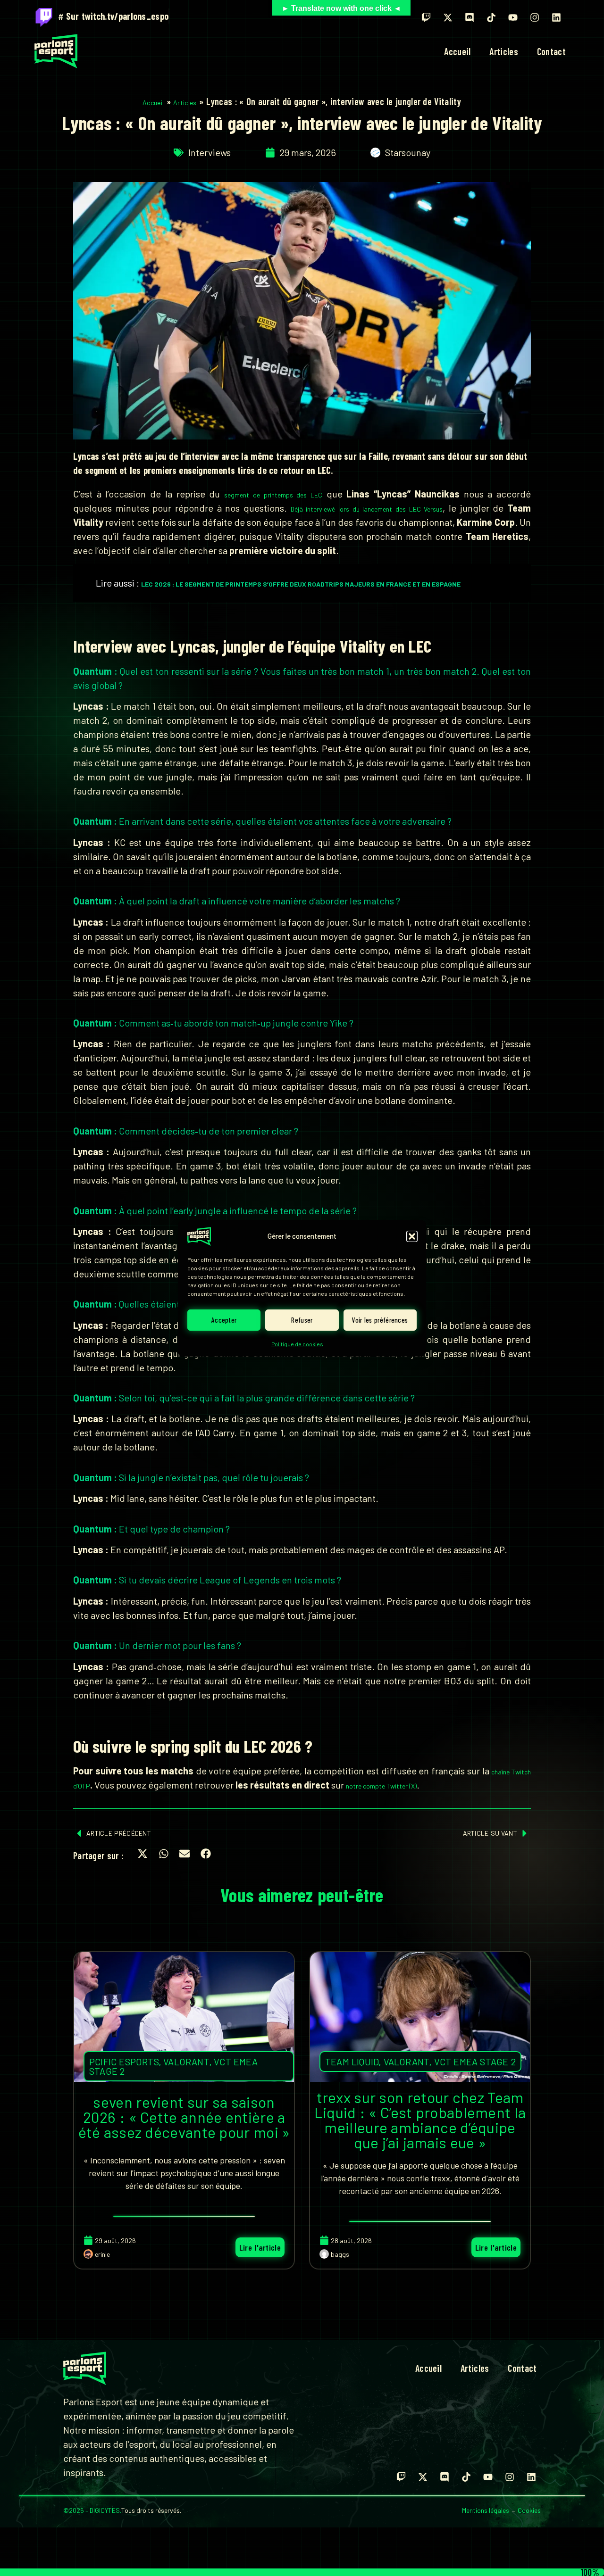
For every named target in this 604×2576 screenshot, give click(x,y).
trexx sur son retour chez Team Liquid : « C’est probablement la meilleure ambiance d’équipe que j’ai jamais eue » (420, 2120)
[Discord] (470, 17)
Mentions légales (486, 2510)
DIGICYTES (105, 2510)
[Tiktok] (491, 17)
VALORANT (186, 2062)
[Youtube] (513, 17)
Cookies (529, 2510)
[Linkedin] (556, 17)
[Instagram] (535, 17)
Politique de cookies (297, 1344)
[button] (412, 1236)
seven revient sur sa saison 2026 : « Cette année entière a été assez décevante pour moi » (184, 2117)
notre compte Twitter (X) (381, 1786)
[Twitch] (426, 17)
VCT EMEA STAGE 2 (475, 2062)
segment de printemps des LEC (273, 495)
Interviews (210, 152)
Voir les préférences (380, 1320)
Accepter (224, 1320)
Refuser (302, 1320)
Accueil (457, 51)
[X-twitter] (448, 17)
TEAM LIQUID (352, 2062)
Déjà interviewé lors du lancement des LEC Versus (367, 509)
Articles (503, 51)
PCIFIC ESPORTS (124, 2062)
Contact (551, 51)
